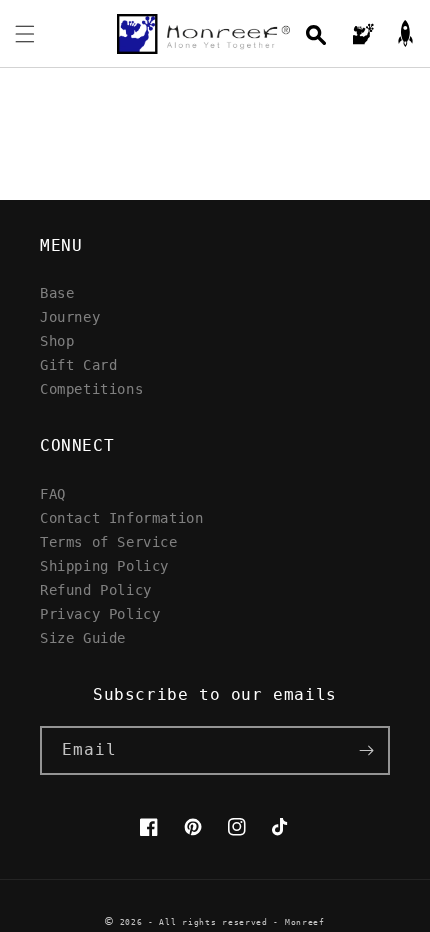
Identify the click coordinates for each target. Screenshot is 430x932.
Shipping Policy (104, 565)
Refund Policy (96, 589)
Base (57, 292)
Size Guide (83, 637)
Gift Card (78, 364)
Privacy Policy (100, 613)
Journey (70, 316)
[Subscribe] (366, 750)
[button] (25, 34)
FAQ (53, 493)
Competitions (91, 388)
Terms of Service (109, 541)
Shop (57, 340)
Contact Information (121, 517)
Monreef (305, 922)
